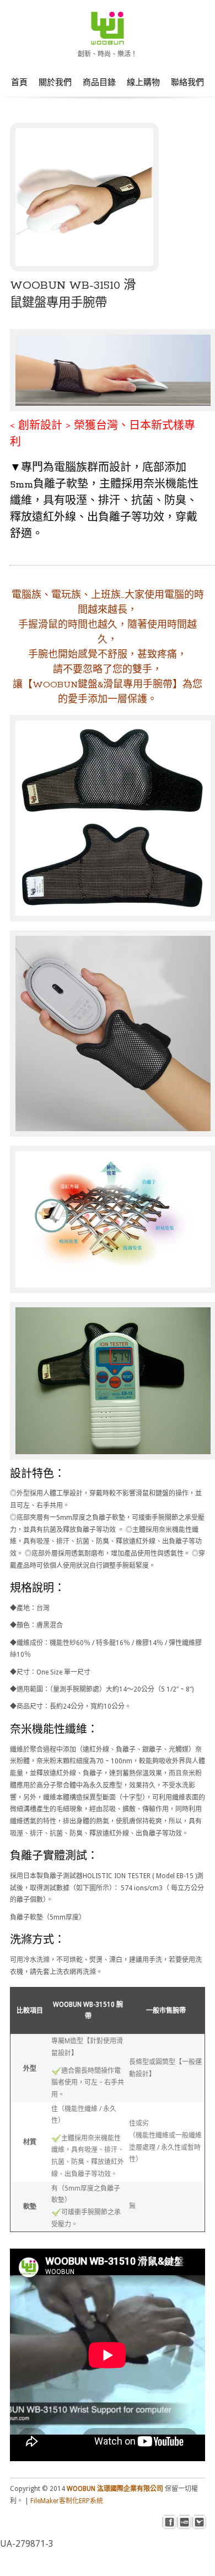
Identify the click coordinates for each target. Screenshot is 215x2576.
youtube (184, 2522)
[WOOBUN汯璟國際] (108, 42)
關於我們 (55, 83)
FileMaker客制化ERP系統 (67, 2501)
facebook (170, 2522)
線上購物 (143, 83)
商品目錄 (99, 83)
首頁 (19, 83)
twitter (199, 2522)
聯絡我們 (187, 83)
